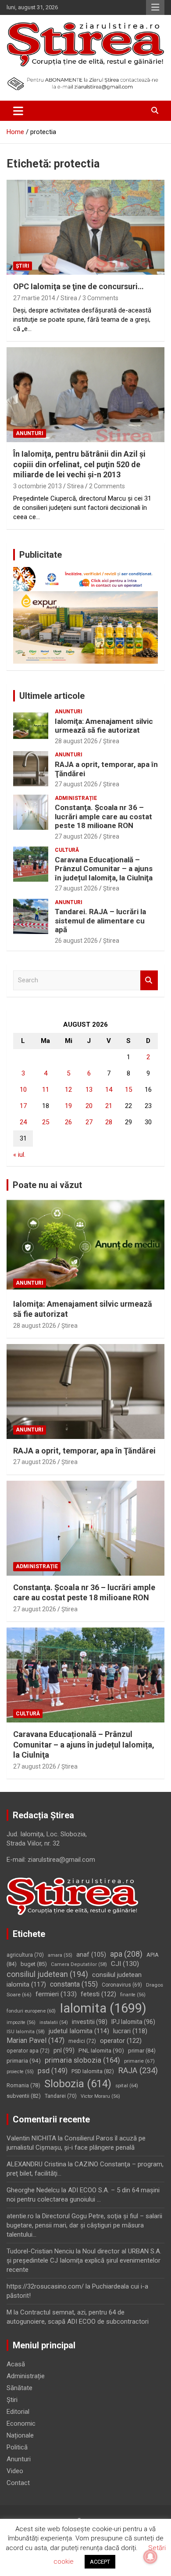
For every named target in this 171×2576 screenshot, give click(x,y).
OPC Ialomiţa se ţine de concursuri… (78, 286)
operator (121, 2041)
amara (60, 1955)
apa (126, 1954)
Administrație (76, 798)
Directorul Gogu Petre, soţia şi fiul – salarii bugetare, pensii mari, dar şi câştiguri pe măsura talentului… (84, 2225)
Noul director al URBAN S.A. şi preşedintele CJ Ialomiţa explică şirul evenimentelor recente (84, 2260)
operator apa (28, 2051)
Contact (18, 2483)
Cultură (67, 850)
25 (46, 1122)
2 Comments (107, 486)
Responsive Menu (155, 7)
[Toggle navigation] (18, 111)
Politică (17, 2447)
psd (53, 2071)
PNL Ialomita (101, 2051)
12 (68, 1090)
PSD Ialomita (93, 2071)
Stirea (69, 298)
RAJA (138, 2071)
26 (68, 1122)
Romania (23, 2085)
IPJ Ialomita (133, 2022)
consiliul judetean (47, 1974)
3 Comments (100, 298)
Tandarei (61, 2096)
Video (15, 2471)
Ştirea (111, 741)
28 (109, 1122)
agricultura (25, 1955)
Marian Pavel (36, 2040)
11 (46, 1090)
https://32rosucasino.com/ (45, 2286)
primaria (24, 2060)
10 (23, 1090)
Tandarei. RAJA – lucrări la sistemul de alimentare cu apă (100, 921)
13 (89, 1090)
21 (109, 1106)
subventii (24, 2096)
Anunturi (30, 433)
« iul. (19, 1155)
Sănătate (20, 2388)
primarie (139, 2061)
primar (142, 2051)
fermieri (56, 1994)
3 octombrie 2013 (37, 486)
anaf (91, 1955)
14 (109, 1090)
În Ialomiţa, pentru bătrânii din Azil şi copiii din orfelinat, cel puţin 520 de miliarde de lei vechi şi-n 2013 (79, 464)
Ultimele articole (52, 696)
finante (133, 1995)
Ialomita (103, 2008)
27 (89, 1122)
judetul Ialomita (79, 2031)
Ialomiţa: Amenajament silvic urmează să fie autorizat (104, 726)
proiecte (20, 2072)
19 (68, 1106)
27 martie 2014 (34, 298)
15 (128, 1090)
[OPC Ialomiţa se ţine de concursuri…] (85, 227)
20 (89, 1106)
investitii (90, 2022)
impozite (21, 2022)
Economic (21, 2423)
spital (127, 2086)
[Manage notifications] (150, 2557)
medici (82, 2041)
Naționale (20, 2435)
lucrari (130, 2031)
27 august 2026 (76, 784)
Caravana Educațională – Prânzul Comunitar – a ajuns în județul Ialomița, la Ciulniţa (104, 869)
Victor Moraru (100, 2096)
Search (149, 980)
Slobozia (78, 2084)
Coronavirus (122, 1985)
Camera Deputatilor (79, 1964)
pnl (64, 2050)
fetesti (98, 1994)
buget (34, 1964)
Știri (23, 266)
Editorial (18, 2412)
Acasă (16, 2364)
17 (23, 1106)
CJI (125, 1964)
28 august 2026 (76, 741)
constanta (74, 1984)
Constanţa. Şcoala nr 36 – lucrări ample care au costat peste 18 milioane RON (103, 816)
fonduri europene (31, 2011)
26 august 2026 (76, 941)
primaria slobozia (82, 2060)
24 (23, 1122)
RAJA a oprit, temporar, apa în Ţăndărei (84, 1451)
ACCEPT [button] (100, 2562)
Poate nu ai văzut (47, 1185)
